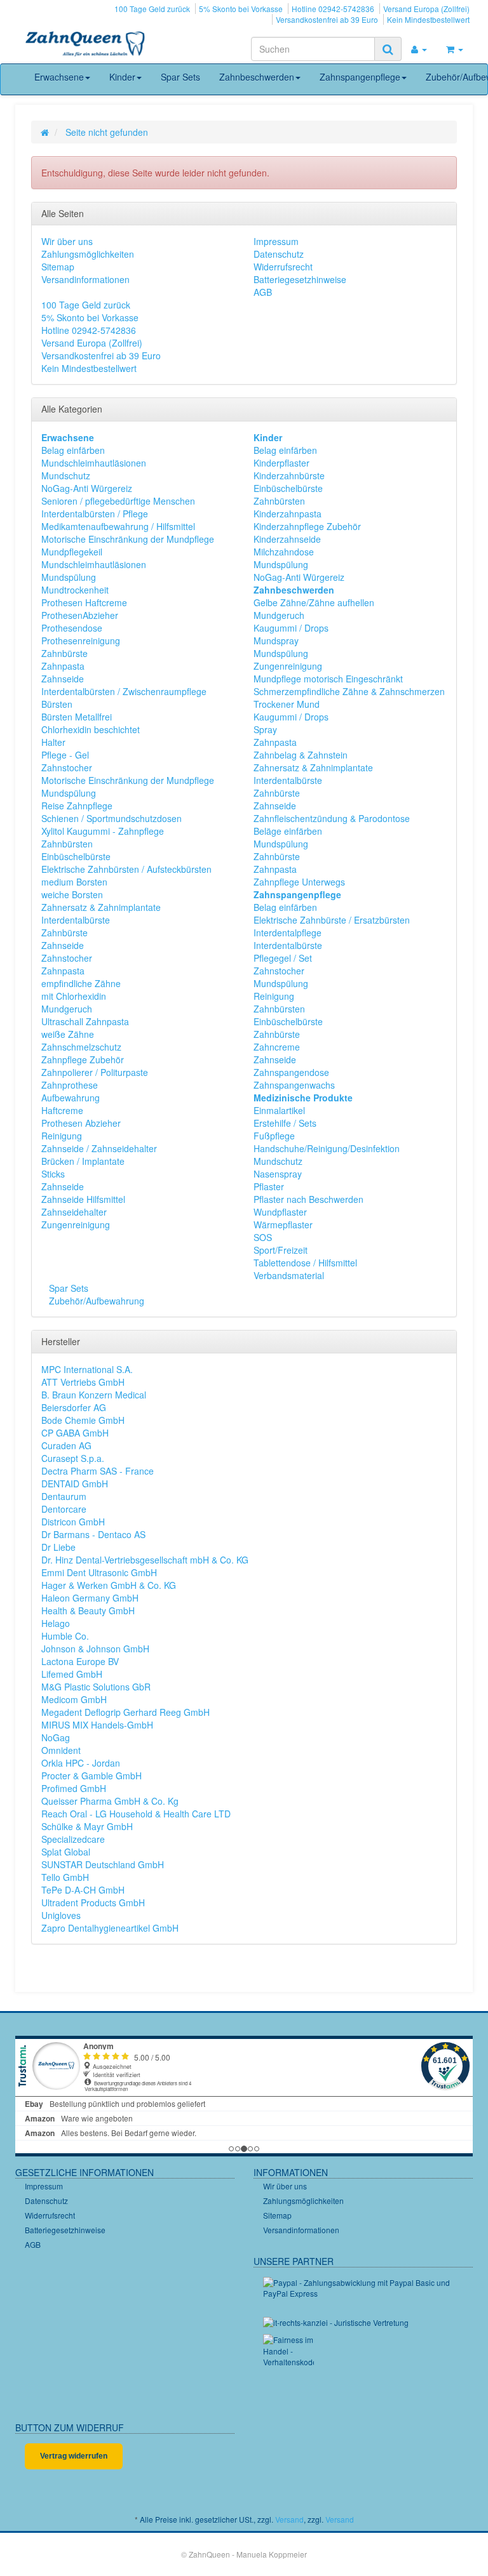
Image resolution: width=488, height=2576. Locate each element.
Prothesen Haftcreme (84, 602)
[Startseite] (45, 132)
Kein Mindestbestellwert (428, 19)
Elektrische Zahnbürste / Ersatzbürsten (332, 920)
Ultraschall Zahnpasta (85, 1021)
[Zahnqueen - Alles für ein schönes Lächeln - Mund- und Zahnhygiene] (85, 45)
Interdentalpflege (288, 933)
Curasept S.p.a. (73, 1458)
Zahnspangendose (291, 1072)
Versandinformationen (85, 279)
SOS (263, 1237)
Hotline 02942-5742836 (333, 9)
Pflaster (269, 1186)
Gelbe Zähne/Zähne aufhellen (314, 602)
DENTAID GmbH (75, 1484)
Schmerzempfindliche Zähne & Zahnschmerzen (349, 691)
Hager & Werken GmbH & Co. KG (109, 1585)
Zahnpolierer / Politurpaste (95, 1072)
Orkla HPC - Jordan (81, 1763)
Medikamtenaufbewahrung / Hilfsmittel (118, 526)
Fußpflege (274, 1136)
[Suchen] (388, 49)
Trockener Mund (287, 704)
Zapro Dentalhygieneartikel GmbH (110, 1928)
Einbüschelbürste (76, 856)
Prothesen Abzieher (81, 1123)
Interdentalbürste (76, 920)
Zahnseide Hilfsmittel (83, 1199)
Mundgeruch (67, 1009)
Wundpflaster (280, 1212)
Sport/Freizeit (281, 1250)
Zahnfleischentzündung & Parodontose (332, 818)
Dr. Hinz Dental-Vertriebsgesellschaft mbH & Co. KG (145, 1560)
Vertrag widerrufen (74, 2456)
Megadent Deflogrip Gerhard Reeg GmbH (125, 1712)
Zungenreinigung (76, 1225)
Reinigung (62, 1136)
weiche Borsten (72, 894)
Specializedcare (73, 1839)
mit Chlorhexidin (74, 996)
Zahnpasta (63, 666)
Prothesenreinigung (81, 641)
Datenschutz (279, 254)
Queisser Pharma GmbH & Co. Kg (110, 1801)
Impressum (276, 241)
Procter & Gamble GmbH (91, 1776)
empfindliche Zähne (81, 983)
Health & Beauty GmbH (88, 1610)
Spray (265, 729)
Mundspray (276, 641)
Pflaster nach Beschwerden (308, 1199)
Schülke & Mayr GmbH (87, 1826)
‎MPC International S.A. (87, 1369)
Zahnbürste (64, 653)
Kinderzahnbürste (289, 475)
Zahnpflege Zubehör (83, 1059)
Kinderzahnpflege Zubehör (307, 526)
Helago (56, 1623)
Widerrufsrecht (283, 267)
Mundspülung (69, 577)
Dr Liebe (58, 1547)
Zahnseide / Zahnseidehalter (99, 1148)
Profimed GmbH (74, 1788)
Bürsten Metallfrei (77, 717)
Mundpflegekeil (72, 552)
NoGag (56, 1737)
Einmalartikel (279, 1110)
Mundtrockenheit (75, 590)
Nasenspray (278, 1174)
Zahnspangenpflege (360, 77)
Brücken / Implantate (83, 1161)
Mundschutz (66, 475)
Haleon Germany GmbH (90, 1598)
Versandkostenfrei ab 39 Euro (327, 19)
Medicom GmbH (74, 1699)
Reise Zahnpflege (77, 806)
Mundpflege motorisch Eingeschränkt (328, 679)
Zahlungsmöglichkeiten (88, 254)
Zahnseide (63, 679)
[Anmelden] (419, 49)
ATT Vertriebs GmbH (83, 1382)
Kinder (122, 77)
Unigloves (61, 1915)
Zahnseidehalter (74, 1212)
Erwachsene (59, 77)
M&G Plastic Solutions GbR (96, 1687)
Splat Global (66, 1852)
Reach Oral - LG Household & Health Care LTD (136, 1814)
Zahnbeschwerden (257, 77)
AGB (263, 292)
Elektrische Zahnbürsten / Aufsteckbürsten (126, 869)
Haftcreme (62, 1110)
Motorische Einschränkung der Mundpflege (128, 539)
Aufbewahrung (71, 1098)
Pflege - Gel (65, 755)
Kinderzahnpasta (288, 514)
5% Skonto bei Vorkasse (241, 9)
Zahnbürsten (67, 844)
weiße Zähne (68, 1034)
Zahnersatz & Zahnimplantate (101, 907)
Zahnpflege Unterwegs (299, 882)
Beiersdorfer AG (74, 1407)
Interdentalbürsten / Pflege (95, 514)
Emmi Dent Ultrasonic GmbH (99, 1572)
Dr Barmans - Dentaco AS (93, 1534)
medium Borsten (74, 882)
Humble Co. (65, 1636)
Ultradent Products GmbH (93, 1902)
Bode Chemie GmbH (83, 1420)
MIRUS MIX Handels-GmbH (97, 1725)
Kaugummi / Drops (291, 628)
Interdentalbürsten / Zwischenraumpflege (124, 691)
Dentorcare (64, 1509)
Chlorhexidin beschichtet (91, 729)
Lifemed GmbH (72, 1674)
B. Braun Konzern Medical (94, 1395)
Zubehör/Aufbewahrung (95, 1301)
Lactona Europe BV (80, 1661)
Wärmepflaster (283, 1225)
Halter (53, 742)
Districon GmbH (73, 1522)
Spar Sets (180, 77)
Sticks (53, 1174)
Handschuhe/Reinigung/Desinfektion (327, 1148)
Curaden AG (66, 1445)
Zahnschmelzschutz (81, 1047)
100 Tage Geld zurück (152, 9)
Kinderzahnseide (287, 539)
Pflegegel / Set (283, 958)
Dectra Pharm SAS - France (98, 1471)
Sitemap (58, 267)
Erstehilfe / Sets (285, 1123)
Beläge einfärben (288, 831)
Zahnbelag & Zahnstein (301, 755)
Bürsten (57, 704)
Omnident (61, 1750)
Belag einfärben (73, 450)
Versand (289, 2519)
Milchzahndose (284, 552)
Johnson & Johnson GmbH (95, 1649)
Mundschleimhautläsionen (94, 463)
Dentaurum (64, 1496)
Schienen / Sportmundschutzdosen (112, 818)
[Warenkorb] (455, 49)
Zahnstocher (67, 767)
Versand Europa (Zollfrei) (426, 9)
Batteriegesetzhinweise (300, 279)
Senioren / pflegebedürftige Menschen (118, 501)
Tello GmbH (65, 1877)
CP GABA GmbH (75, 1433)
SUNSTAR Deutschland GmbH (103, 1864)
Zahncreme (277, 1047)
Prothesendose (72, 628)
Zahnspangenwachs (294, 1085)
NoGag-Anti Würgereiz (87, 488)
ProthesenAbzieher (80, 615)
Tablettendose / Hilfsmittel (305, 1263)
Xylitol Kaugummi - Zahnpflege (103, 831)
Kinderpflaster (281, 463)
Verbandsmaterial (289, 1275)
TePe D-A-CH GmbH (83, 1890)
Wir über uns (67, 241)
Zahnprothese (70, 1085)
